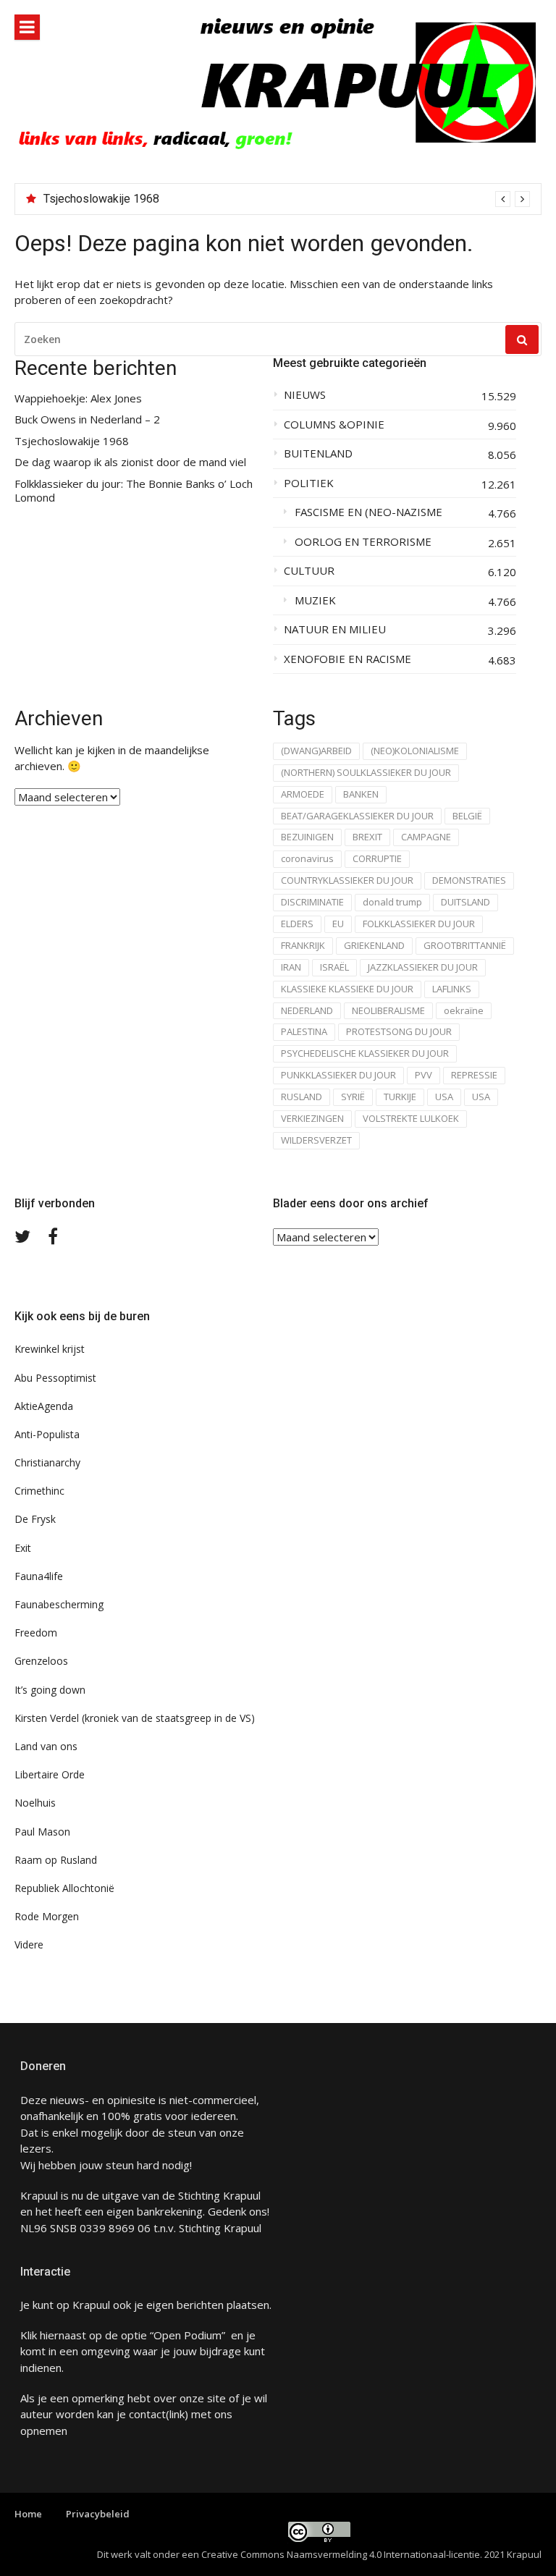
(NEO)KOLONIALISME (415, 751)
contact (147, 2414)
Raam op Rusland (56, 1860)
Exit (23, 1548)
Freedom (36, 1633)
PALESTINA (304, 1031)
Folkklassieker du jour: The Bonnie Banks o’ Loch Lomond (134, 491)
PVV (424, 1075)
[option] (287, 199)
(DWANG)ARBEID (316, 751)
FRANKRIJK (303, 945)
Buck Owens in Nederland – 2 (87, 419)
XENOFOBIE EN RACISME (347, 659)
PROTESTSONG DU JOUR (399, 1031)
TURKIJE (400, 1097)
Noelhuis (35, 1803)
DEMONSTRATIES (469, 880)
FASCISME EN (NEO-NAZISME (368, 512)
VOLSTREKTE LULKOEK (411, 1118)
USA (444, 1097)
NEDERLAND (307, 1010)
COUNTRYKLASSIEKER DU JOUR (347, 880)
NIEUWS (305, 395)
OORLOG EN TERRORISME (363, 542)
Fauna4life (39, 1576)
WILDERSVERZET (316, 1140)
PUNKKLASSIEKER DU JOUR (338, 1075)
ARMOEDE (303, 794)
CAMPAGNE (426, 837)
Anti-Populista (47, 1434)
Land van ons (46, 1746)
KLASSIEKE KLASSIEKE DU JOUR (347, 989)
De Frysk (35, 1519)
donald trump (392, 902)
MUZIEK (315, 600)
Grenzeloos (41, 1661)
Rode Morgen (47, 1916)
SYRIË (353, 1097)
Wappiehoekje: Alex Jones (78, 398)
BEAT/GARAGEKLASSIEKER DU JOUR (357, 816)
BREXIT (367, 837)
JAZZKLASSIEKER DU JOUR (423, 967)
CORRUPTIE (377, 858)
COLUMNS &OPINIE (334, 425)
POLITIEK (309, 483)
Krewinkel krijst (50, 1349)
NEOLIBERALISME (388, 1010)
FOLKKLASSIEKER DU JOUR (419, 924)
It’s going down (50, 1690)
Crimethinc (39, 1491)
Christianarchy (47, 1462)
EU (338, 924)
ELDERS (297, 924)
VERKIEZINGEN (312, 1118)
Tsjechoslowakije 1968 (101, 199)
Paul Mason (42, 1832)
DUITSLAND (466, 902)
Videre (29, 1944)
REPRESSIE (474, 1075)
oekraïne (464, 1010)
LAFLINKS (452, 989)
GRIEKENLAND (374, 945)
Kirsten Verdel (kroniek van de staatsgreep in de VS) (135, 1718)
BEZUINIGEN (307, 837)
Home (28, 2514)
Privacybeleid (98, 2514)
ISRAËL (334, 967)
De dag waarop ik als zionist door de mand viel (130, 462)
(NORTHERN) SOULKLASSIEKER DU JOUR (366, 772)
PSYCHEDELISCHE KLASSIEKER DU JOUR (365, 1053)
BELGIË (467, 816)
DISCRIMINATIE (312, 902)
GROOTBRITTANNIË (465, 945)
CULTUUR (309, 571)
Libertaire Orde (50, 1774)
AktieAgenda (44, 1406)
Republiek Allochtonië (64, 1888)
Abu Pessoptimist (55, 1378)
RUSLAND (302, 1097)
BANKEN (361, 794)
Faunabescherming (59, 1604)
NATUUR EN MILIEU (335, 629)
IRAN (291, 967)
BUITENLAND (318, 453)
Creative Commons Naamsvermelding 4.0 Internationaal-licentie (341, 2554)
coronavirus (307, 858)
